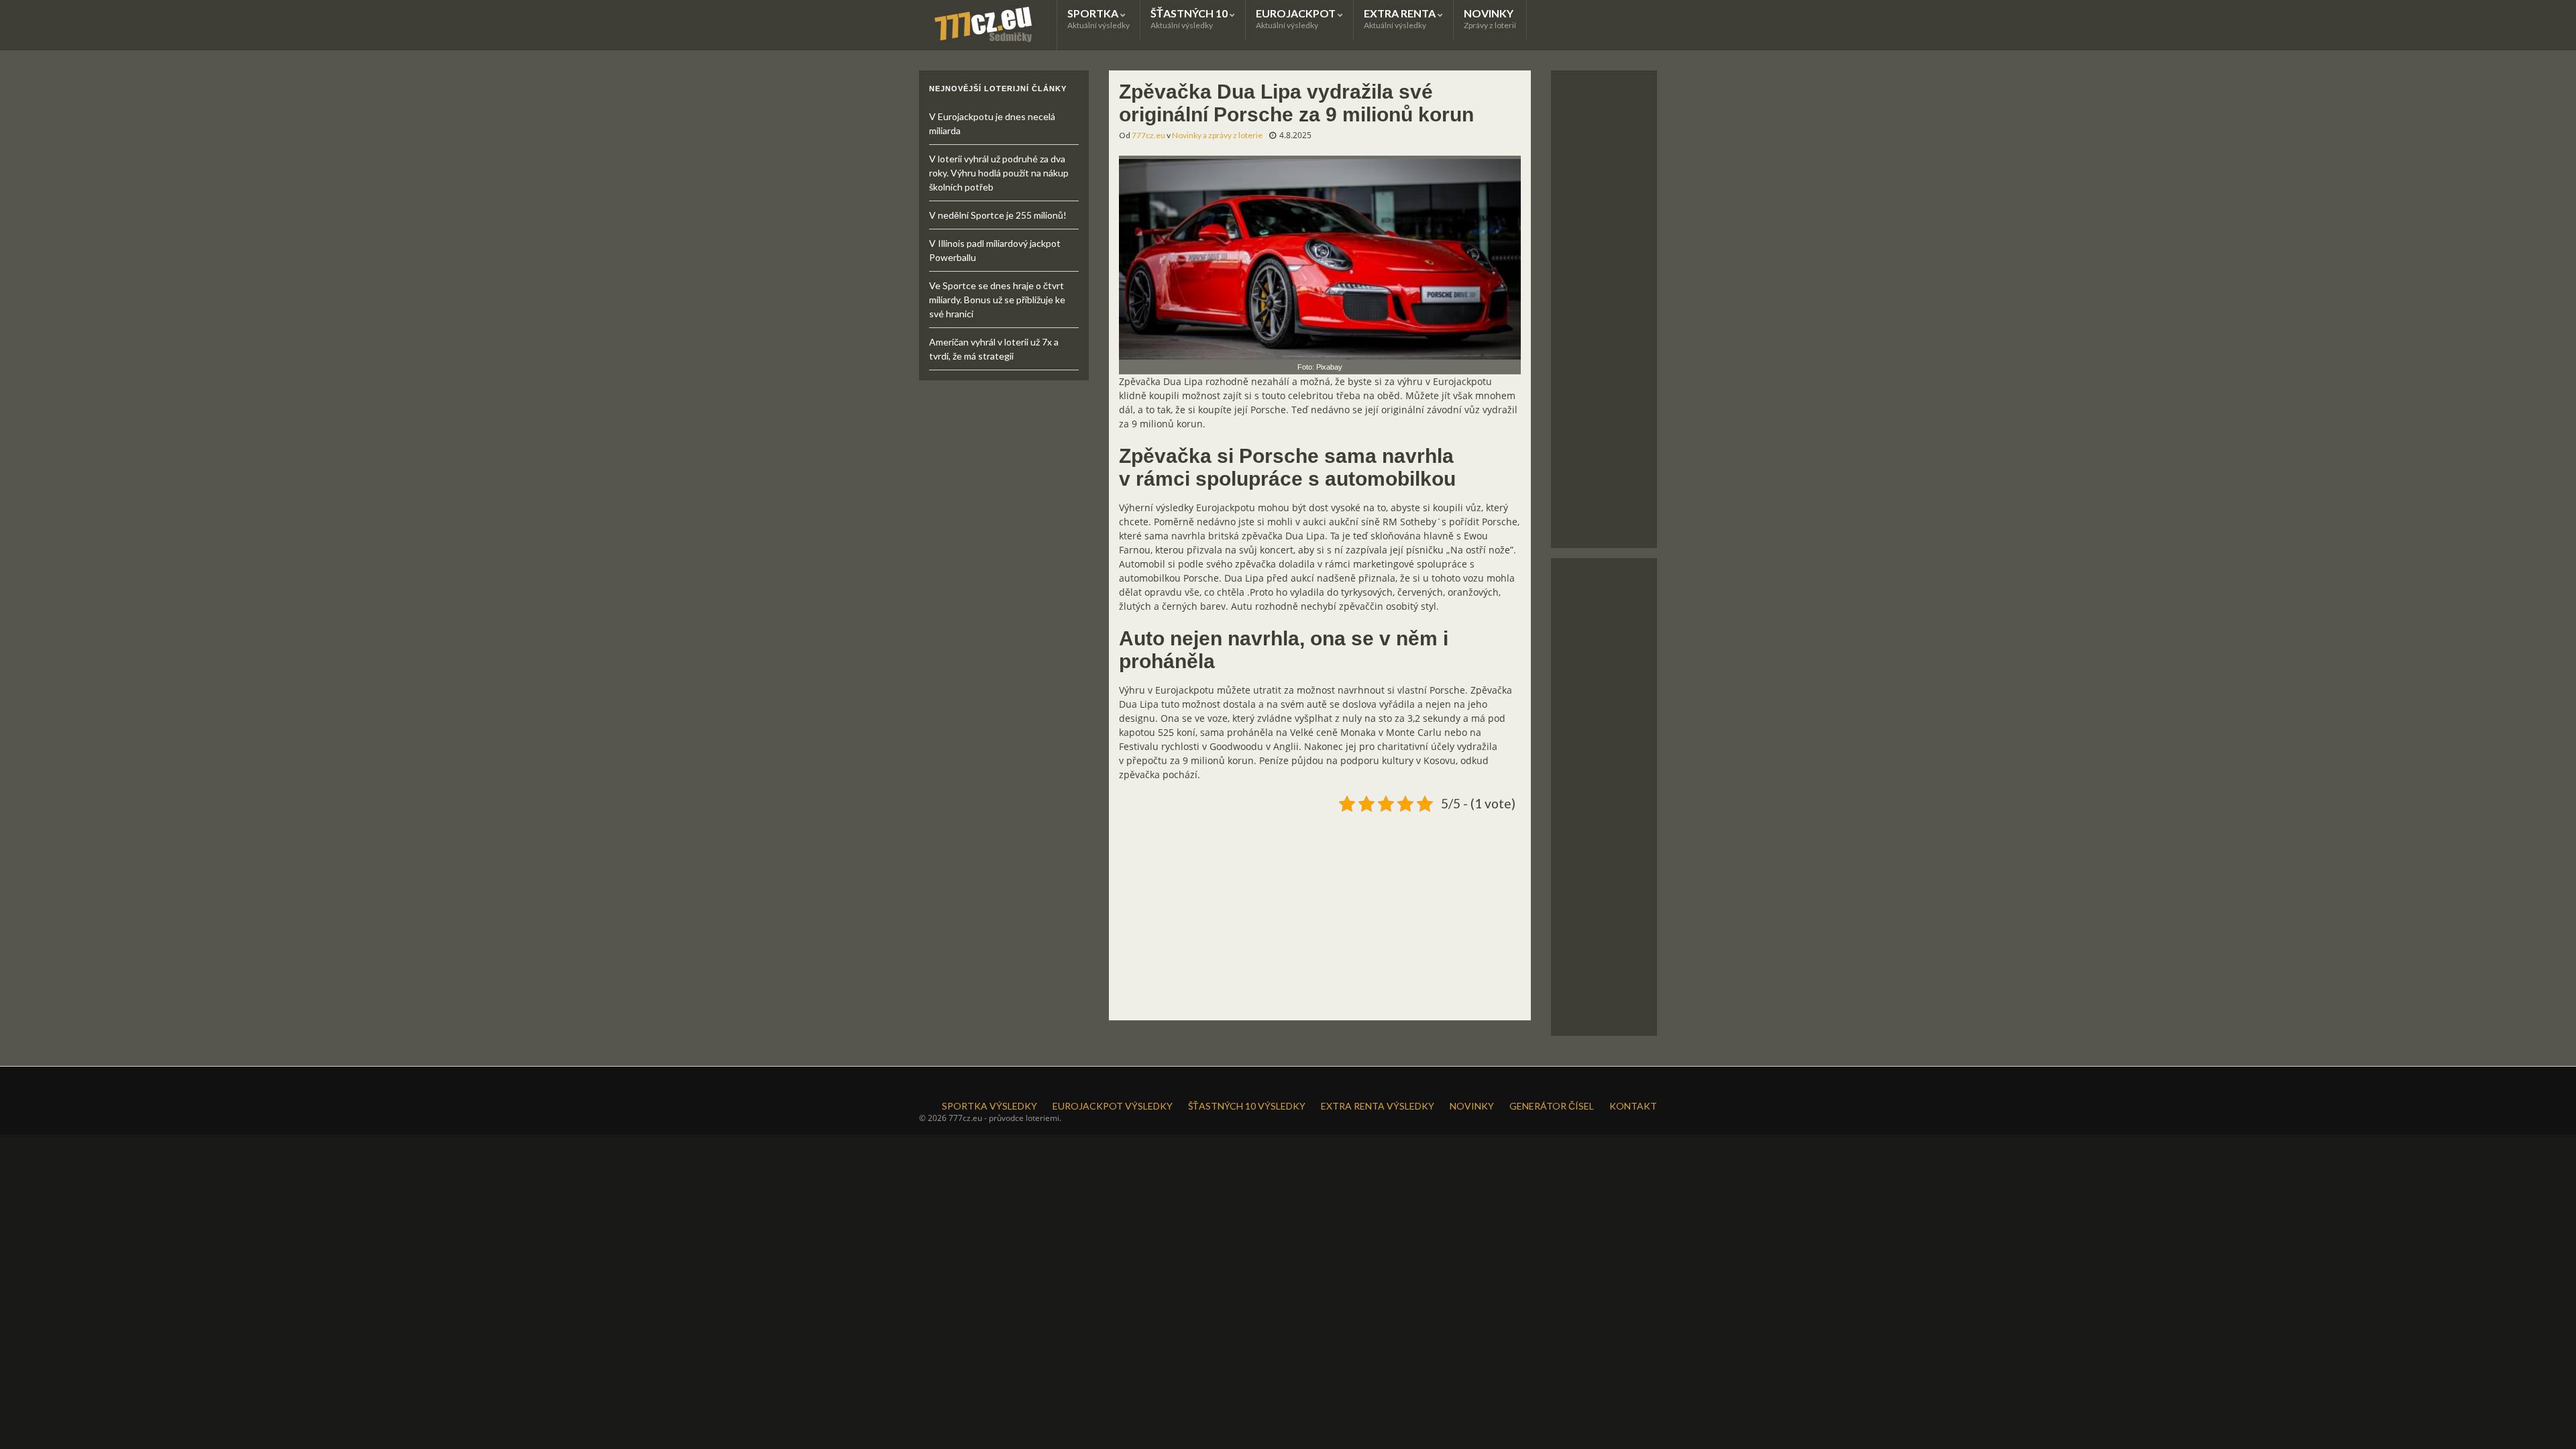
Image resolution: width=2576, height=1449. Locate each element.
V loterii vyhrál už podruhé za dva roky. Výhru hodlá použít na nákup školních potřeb (999, 173)
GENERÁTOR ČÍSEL (1552, 1106)
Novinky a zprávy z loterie (1217, 135)
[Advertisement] (1320, 911)
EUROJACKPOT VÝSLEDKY (1113, 1106)
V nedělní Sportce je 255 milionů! (998, 215)
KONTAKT (1633, 1106)
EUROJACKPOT (1297, 18)
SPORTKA (1098, 18)
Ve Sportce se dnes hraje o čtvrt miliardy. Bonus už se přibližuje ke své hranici (997, 300)
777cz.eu (1148, 135)
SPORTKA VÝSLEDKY (989, 1106)
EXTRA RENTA (1401, 18)
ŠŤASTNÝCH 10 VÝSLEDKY (1247, 1106)
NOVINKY (1490, 18)
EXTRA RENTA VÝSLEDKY (1378, 1106)
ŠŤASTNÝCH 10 (1190, 18)
